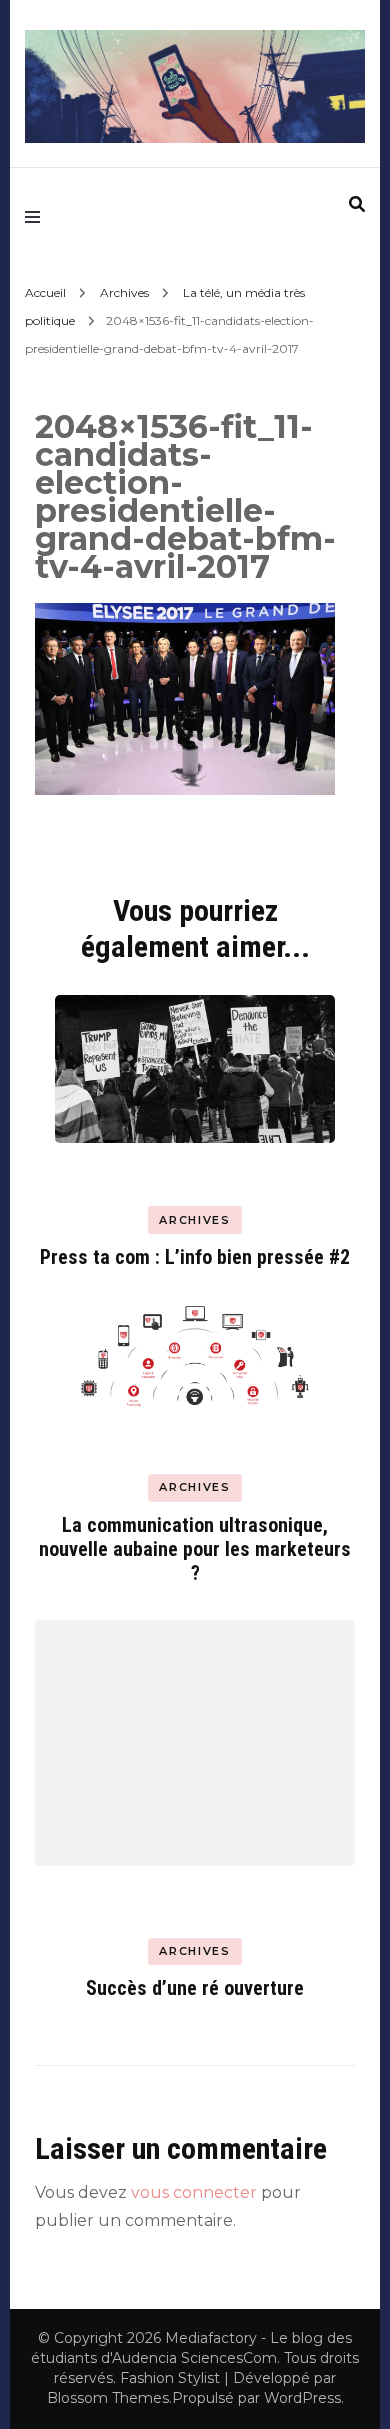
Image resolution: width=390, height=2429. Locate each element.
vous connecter (194, 2192)
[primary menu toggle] (37, 216)
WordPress (302, 2398)
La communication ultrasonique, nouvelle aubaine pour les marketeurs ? (195, 1549)
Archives (124, 292)
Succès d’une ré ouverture (195, 1988)
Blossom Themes (108, 2398)
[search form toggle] (357, 204)
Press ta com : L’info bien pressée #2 (195, 1257)
